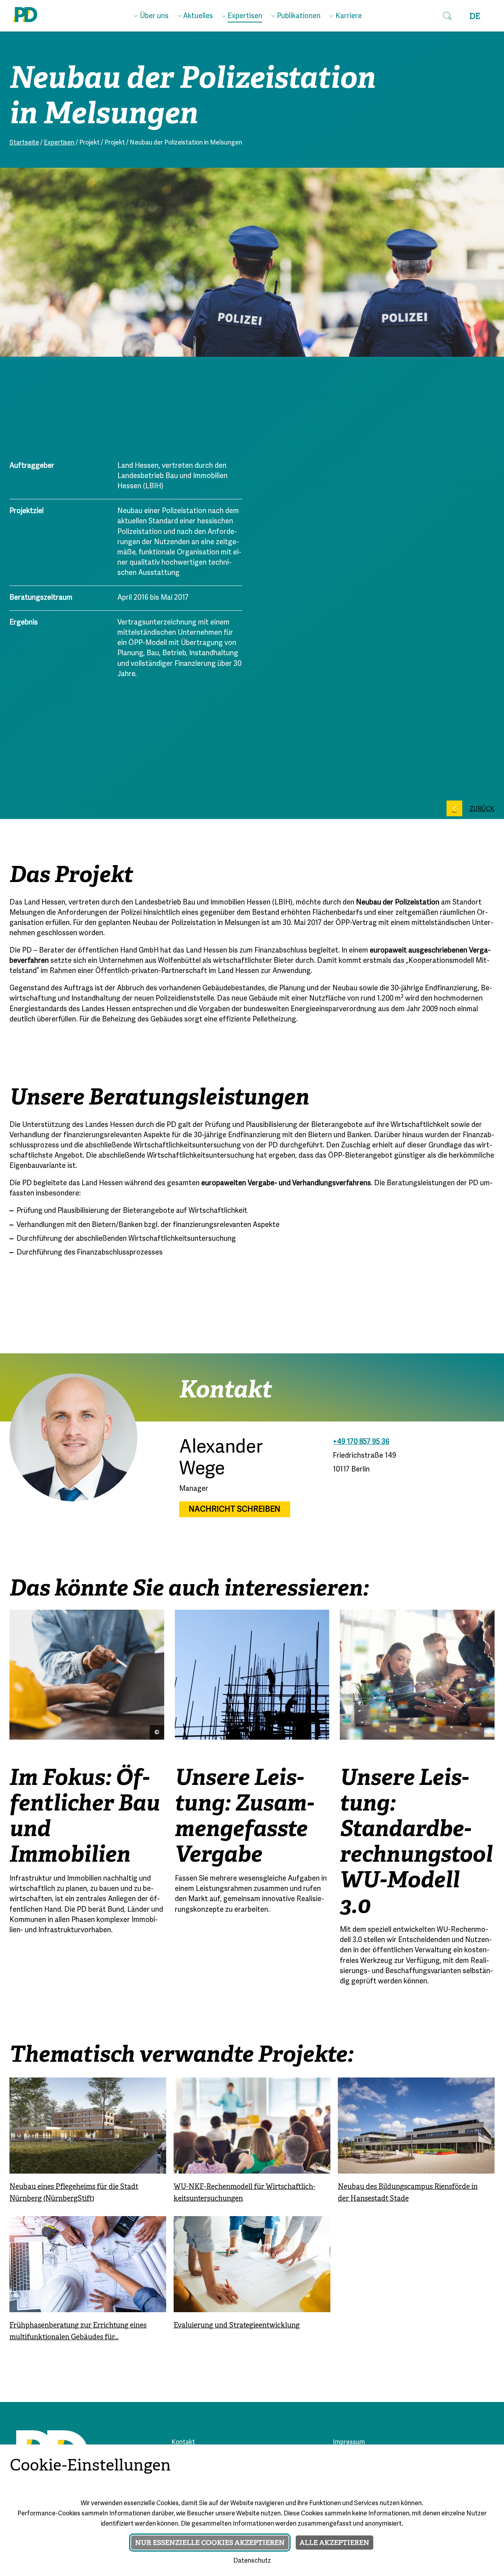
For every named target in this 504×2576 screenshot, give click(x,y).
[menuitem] (151, 15)
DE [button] (475, 16)
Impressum (349, 2443)
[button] (447, 16)
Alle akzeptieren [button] (334, 2543)
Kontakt (183, 2443)
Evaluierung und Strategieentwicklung (237, 2325)
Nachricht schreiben (234, 1509)
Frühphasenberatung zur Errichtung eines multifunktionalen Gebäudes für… (78, 2331)
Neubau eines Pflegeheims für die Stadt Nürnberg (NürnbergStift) (74, 2192)
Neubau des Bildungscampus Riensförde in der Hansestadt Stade (408, 2192)
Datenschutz (252, 2561)
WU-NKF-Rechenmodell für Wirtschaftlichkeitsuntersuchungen (245, 2192)
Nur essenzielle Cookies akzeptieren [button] (210, 2543)
